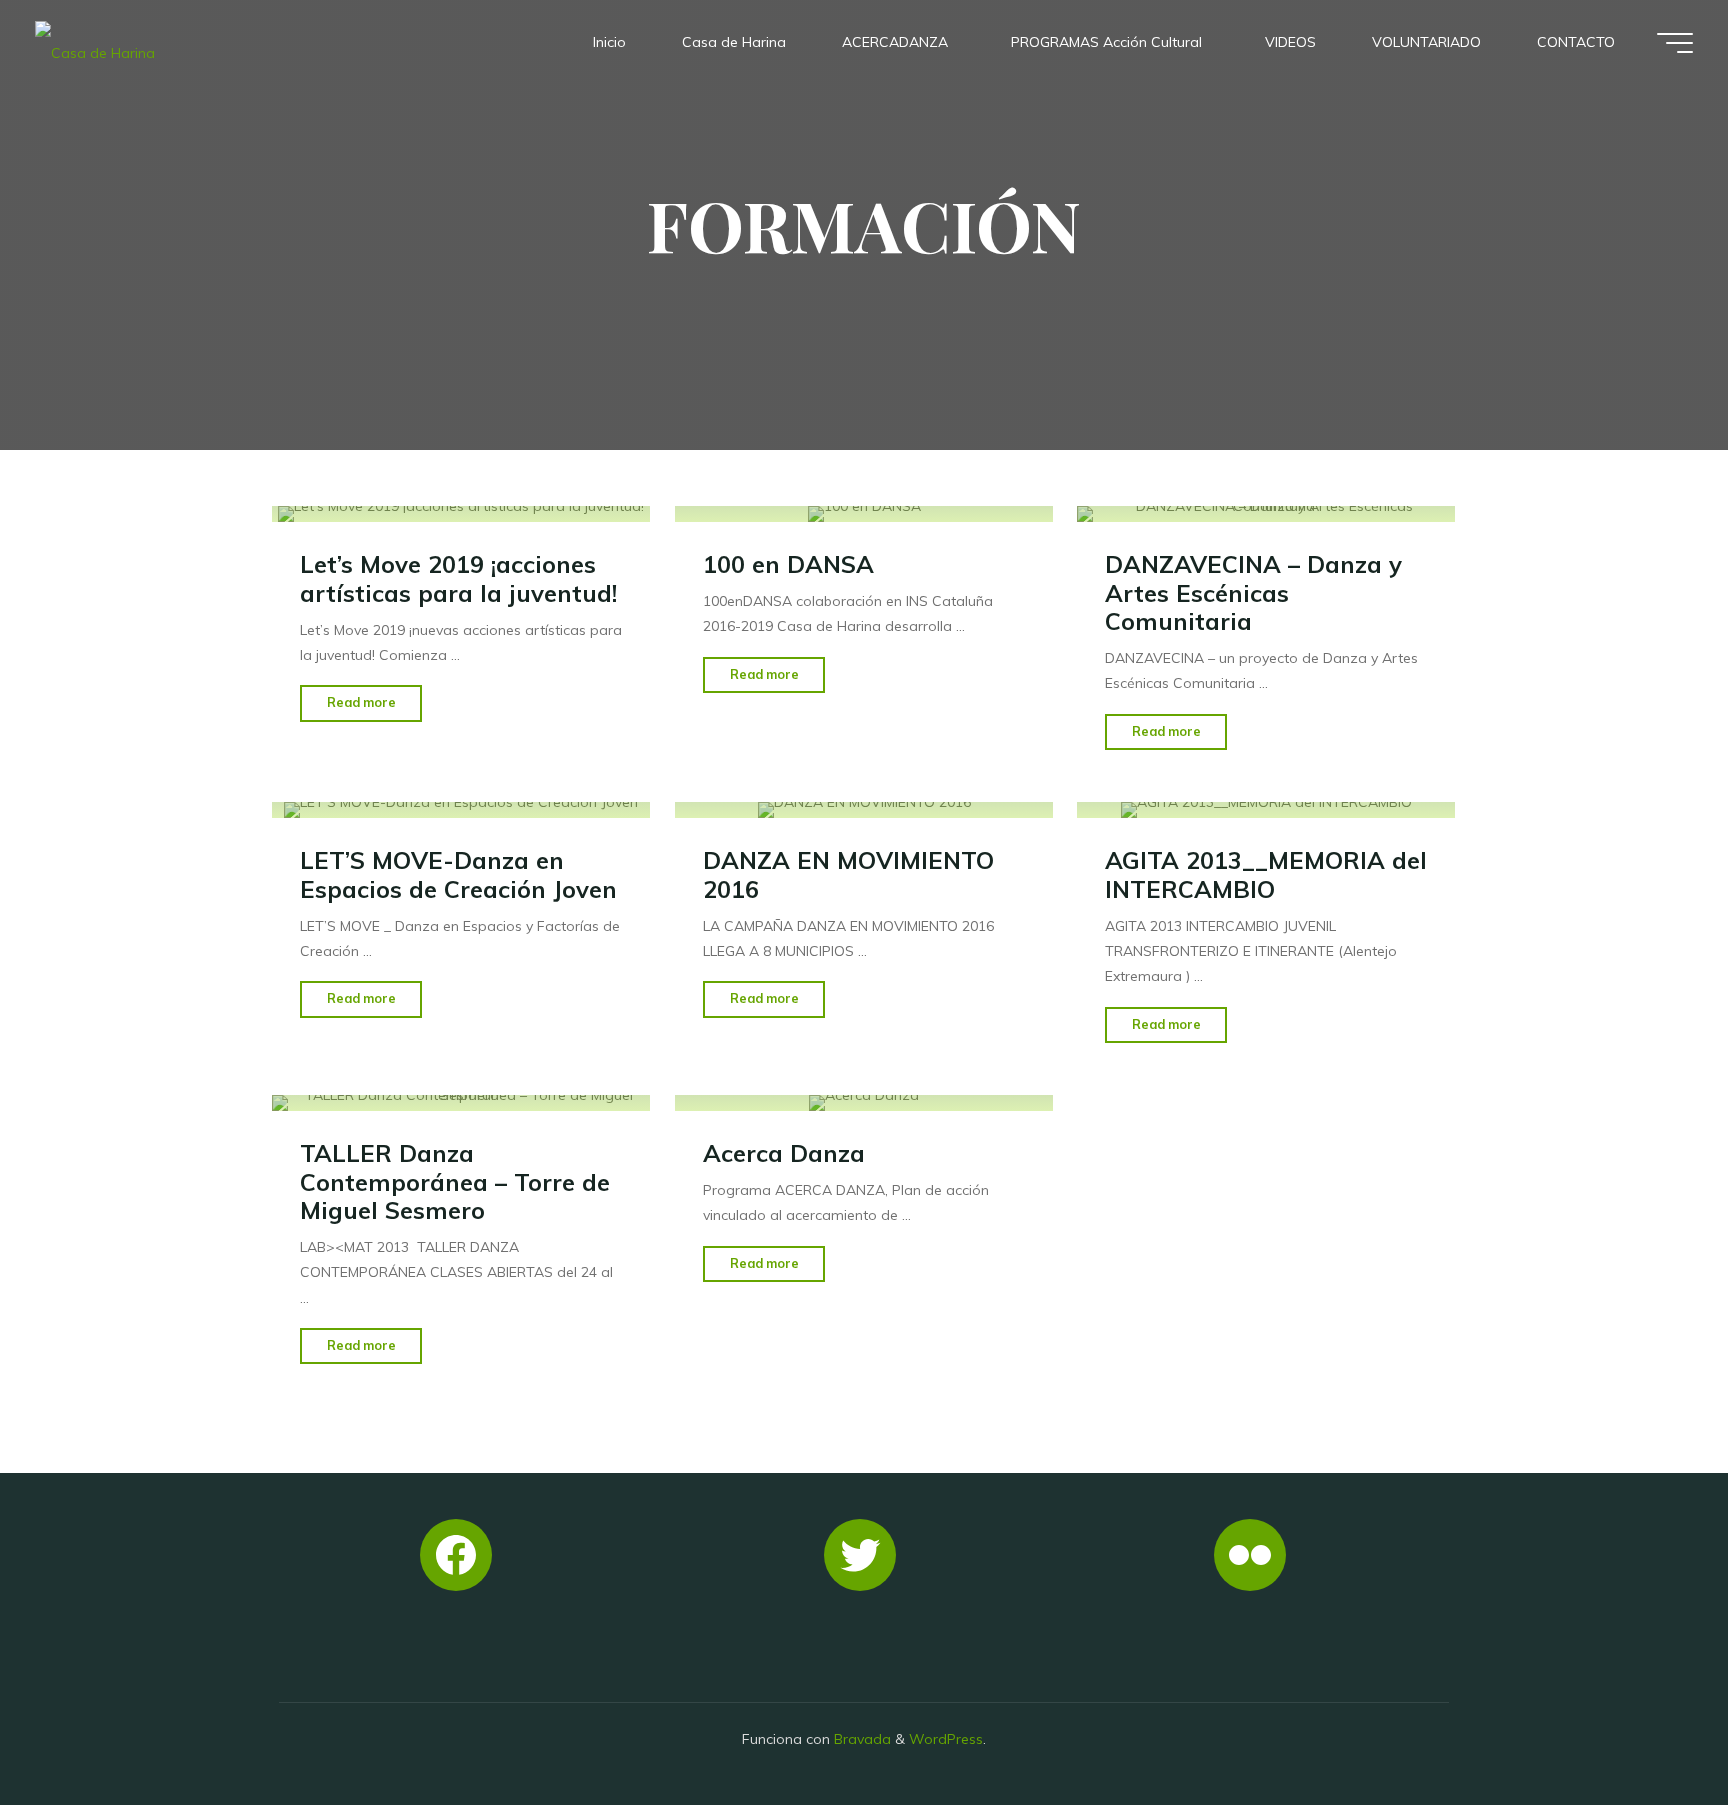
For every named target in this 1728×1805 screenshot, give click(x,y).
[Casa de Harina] (95, 42)
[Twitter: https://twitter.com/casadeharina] (860, 1555)
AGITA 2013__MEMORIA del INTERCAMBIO (1266, 874)
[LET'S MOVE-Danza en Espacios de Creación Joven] (461, 810)
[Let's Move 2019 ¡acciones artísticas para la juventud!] (461, 514)
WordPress (946, 1739)
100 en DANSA (788, 564)
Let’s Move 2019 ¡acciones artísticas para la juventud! (458, 578)
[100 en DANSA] (864, 514)
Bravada (860, 1739)
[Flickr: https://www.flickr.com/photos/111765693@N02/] (1250, 1555)
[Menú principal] (1675, 43)
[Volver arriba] (1650, 1727)
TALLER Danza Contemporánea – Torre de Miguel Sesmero (455, 1181)
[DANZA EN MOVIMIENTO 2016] (864, 810)
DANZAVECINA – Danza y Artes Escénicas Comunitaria (1253, 592)
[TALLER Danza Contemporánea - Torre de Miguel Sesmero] (461, 1103)
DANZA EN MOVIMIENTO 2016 (848, 874)
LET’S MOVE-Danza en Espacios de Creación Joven (458, 874)
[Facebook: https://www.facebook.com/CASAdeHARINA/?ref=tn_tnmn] (456, 1555)
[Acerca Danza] (864, 1103)
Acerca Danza (784, 1153)
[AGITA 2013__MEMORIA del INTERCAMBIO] (1266, 810)
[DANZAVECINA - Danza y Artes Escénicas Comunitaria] (1266, 514)
